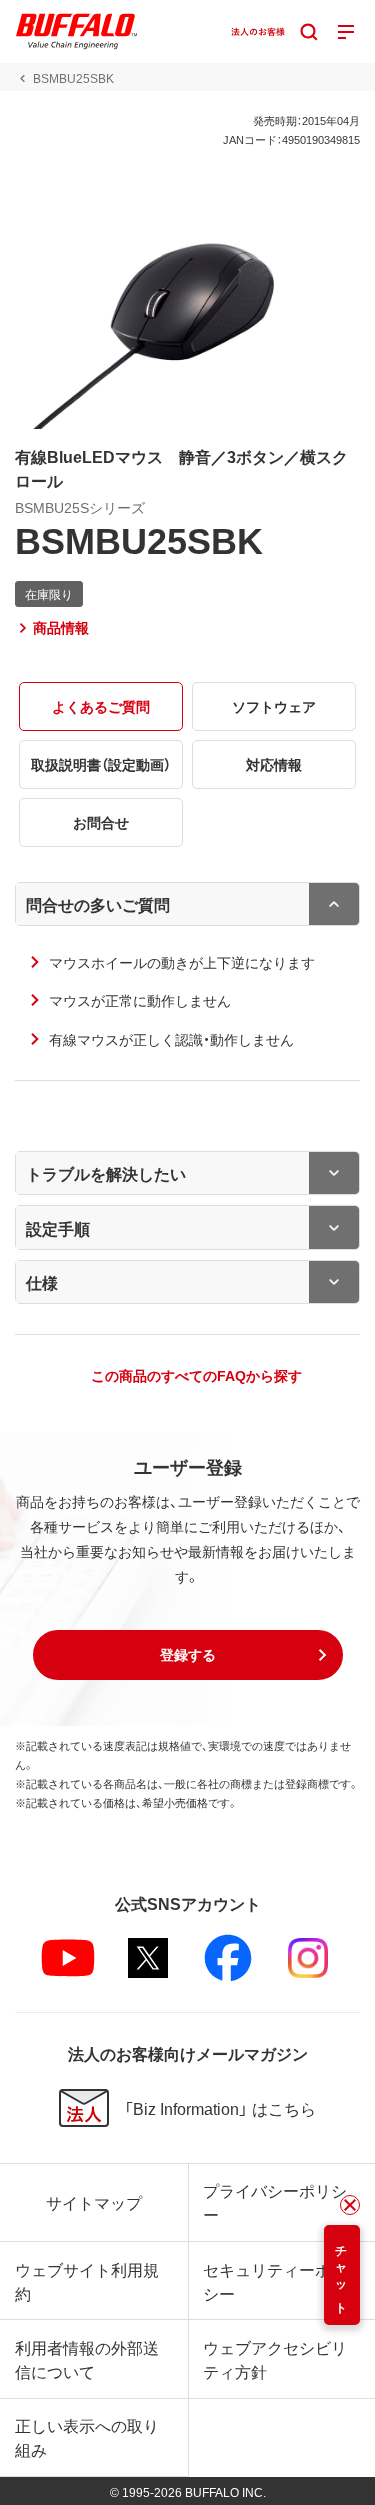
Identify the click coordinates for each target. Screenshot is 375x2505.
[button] (188, 1655)
